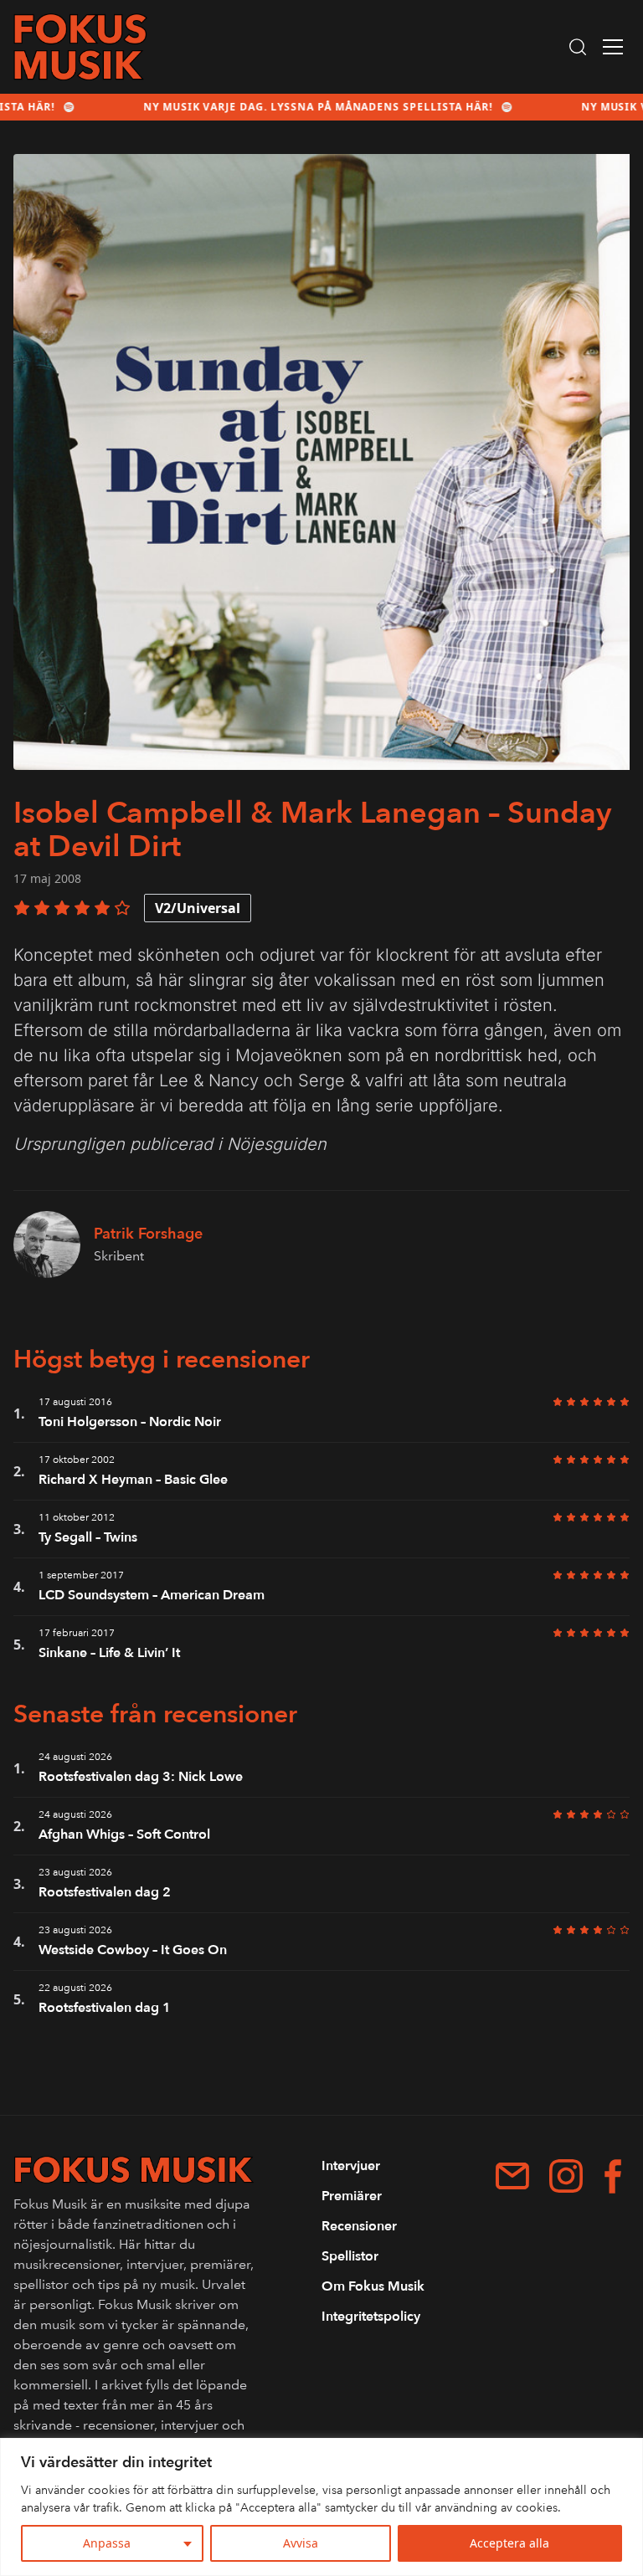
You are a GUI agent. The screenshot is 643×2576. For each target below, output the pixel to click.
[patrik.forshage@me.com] (512, 2176)
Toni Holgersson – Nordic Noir (130, 1422)
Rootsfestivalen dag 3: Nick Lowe (141, 1777)
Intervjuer (351, 2166)
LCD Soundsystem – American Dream (152, 1595)
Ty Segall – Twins (88, 1537)
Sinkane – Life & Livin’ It (109, 1653)
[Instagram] (566, 2176)
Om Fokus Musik (373, 2286)
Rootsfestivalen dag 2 (105, 1892)
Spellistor (350, 2256)
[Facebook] (613, 2176)
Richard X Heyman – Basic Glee (133, 1480)
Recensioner (359, 2226)
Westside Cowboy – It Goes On (133, 1950)
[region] (321, 2507)
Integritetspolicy (371, 2317)
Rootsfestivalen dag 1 (105, 2008)
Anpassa (107, 2543)
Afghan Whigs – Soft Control (124, 1835)
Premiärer (352, 2196)
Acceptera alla (509, 2543)
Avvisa (301, 2543)
